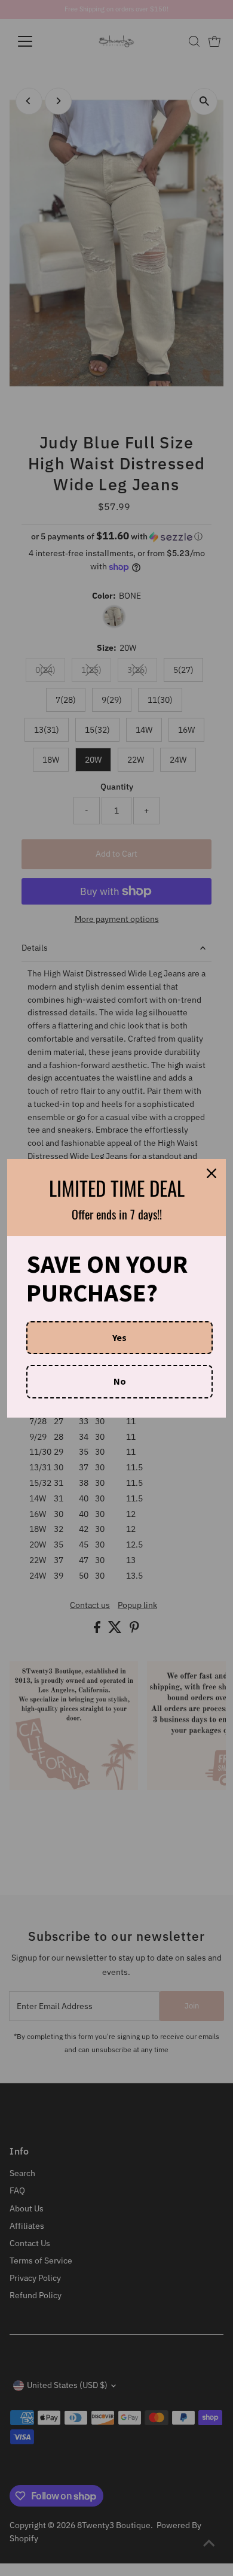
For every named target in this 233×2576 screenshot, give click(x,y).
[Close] (211, 1173)
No (120, 1381)
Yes (119, 1337)
